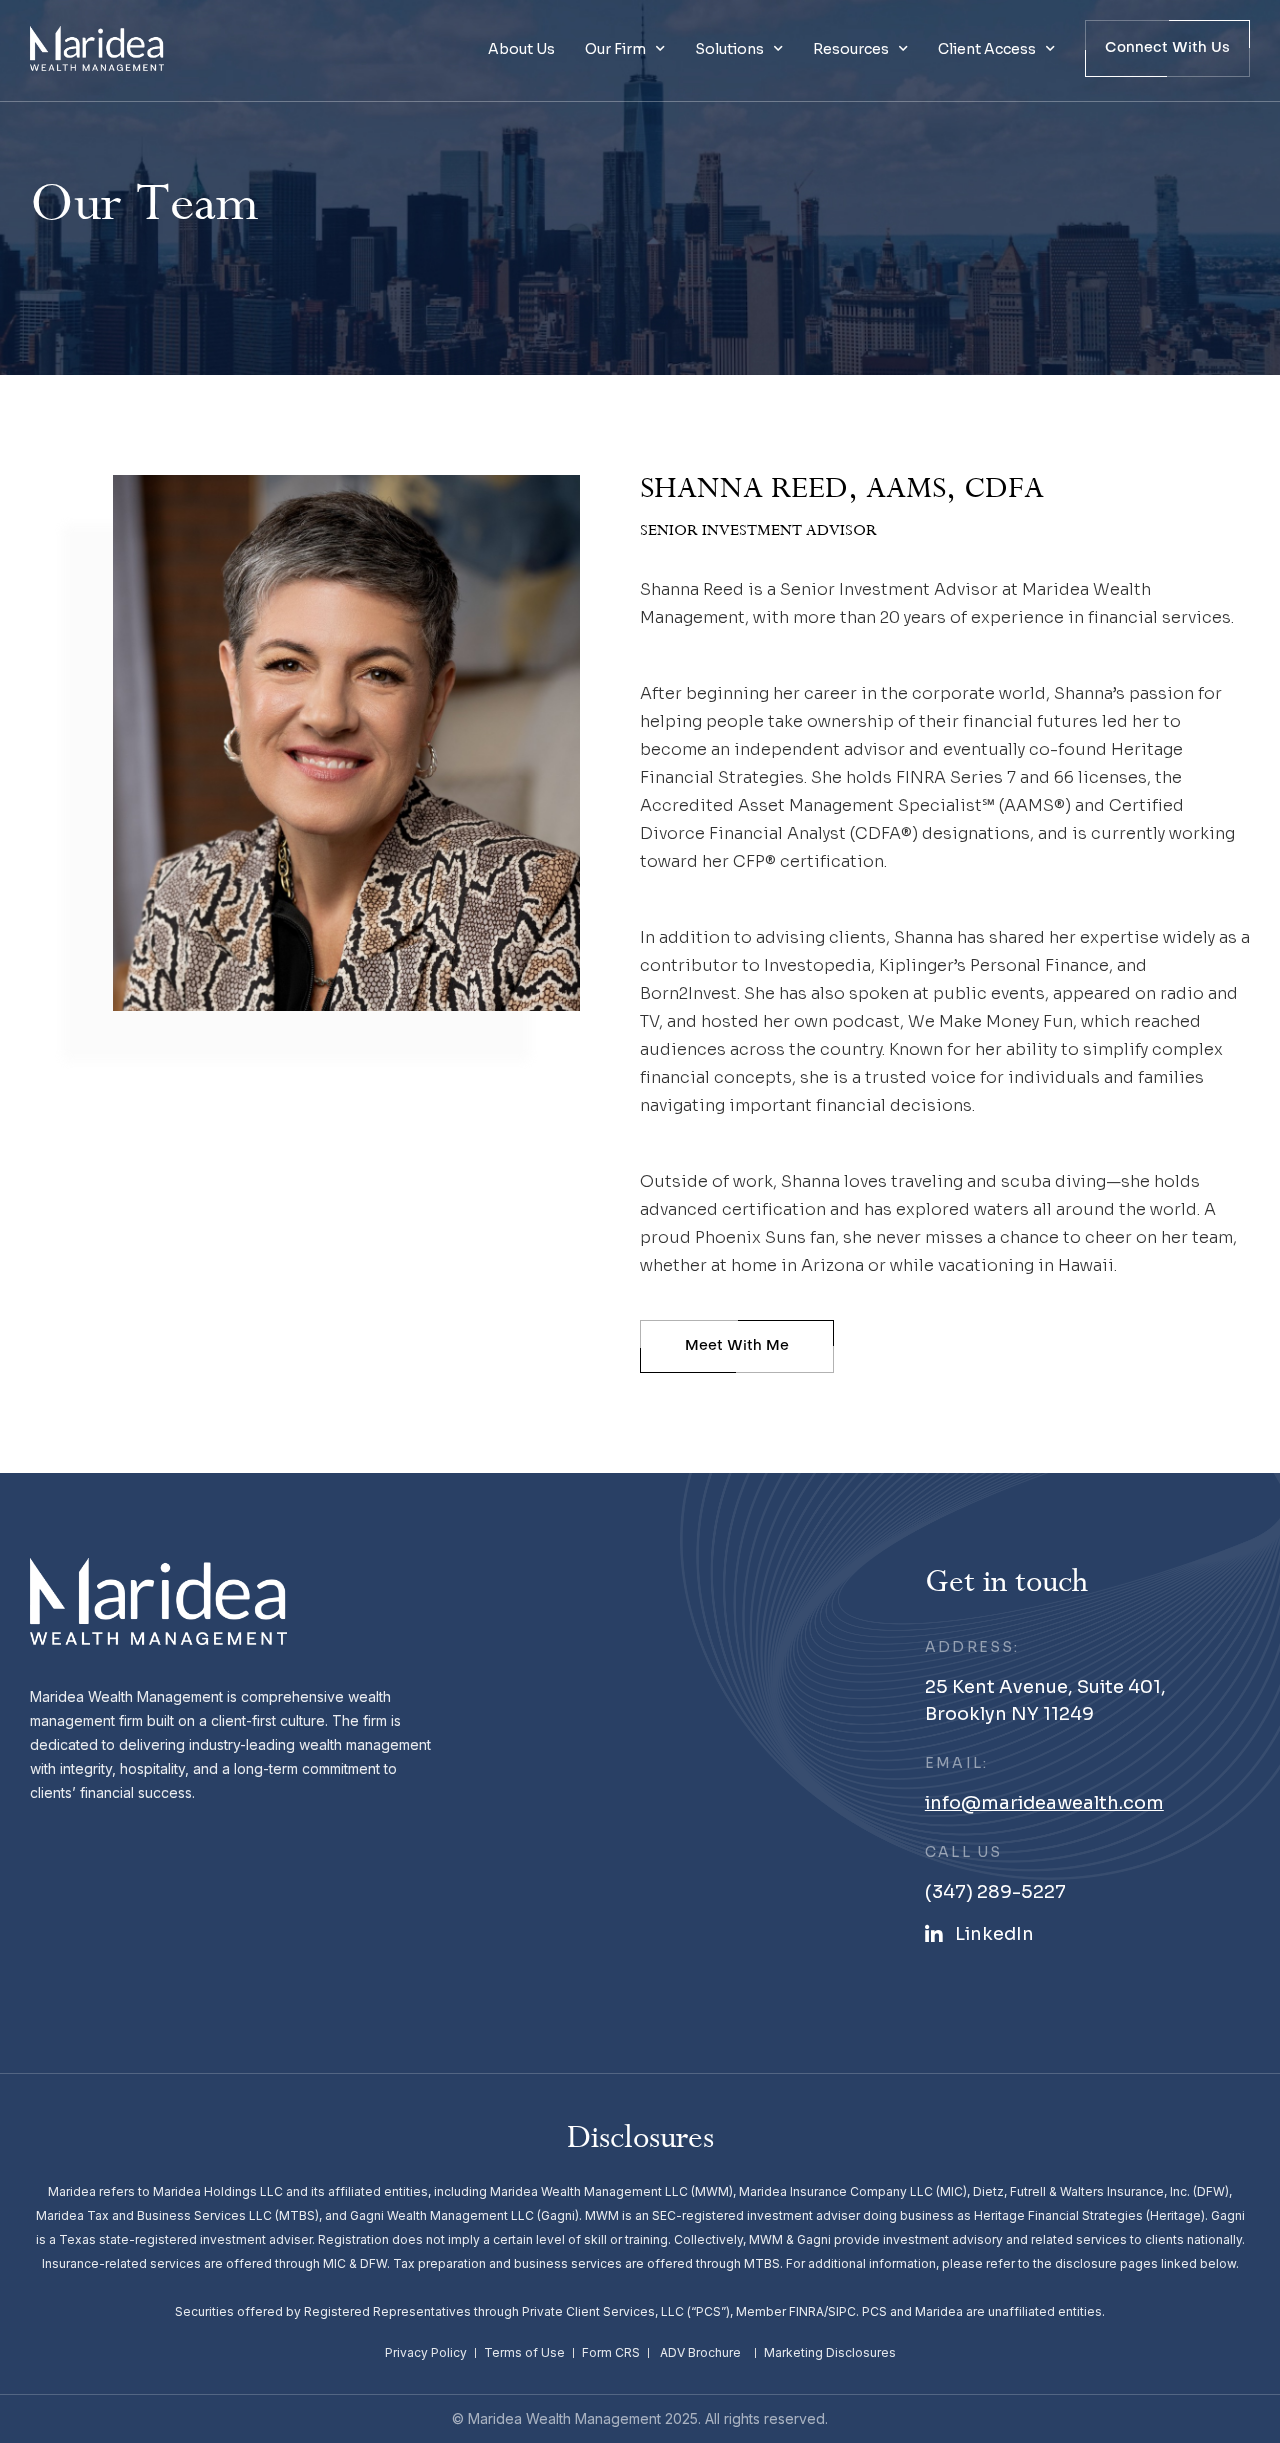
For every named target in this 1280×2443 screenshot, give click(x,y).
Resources (851, 49)
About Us (521, 49)
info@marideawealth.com (1044, 1803)
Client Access (987, 49)
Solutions (729, 49)
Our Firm (615, 49)
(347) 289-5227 (995, 1892)
